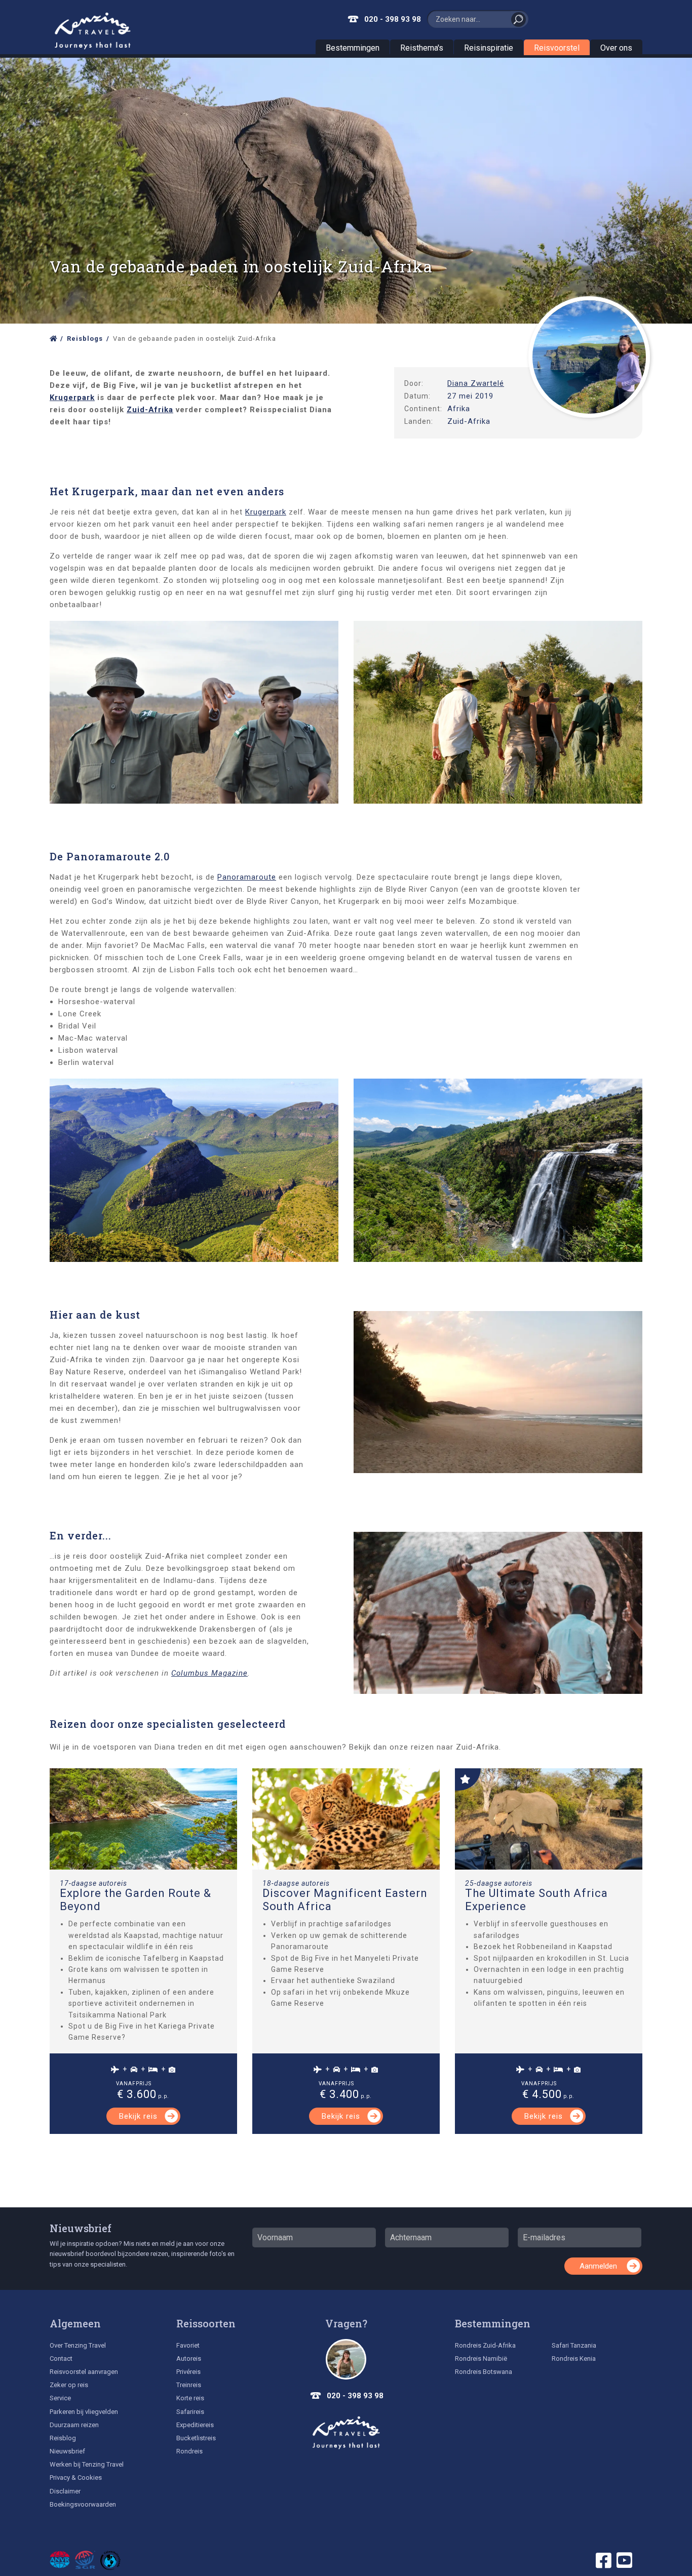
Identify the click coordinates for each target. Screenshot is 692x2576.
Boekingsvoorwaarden (83, 2504)
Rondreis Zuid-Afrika (485, 2345)
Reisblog (63, 2438)
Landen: (419, 421)
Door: (414, 383)
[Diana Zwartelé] (589, 357)
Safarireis (190, 2412)
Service (60, 2398)
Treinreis (189, 2385)
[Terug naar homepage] (346, 2433)
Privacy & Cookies (76, 2478)
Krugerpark (72, 398)
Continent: (423, 409)
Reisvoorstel (557, 48)
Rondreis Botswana (484, 2372)
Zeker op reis (69, 2385)
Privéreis (188, 2372)
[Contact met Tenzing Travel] (346, 2359)
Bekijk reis (138, 2116)
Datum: (417, 396)
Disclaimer (65, 2491)
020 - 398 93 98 (393, 19)
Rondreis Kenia (574, 2359)
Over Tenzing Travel (78, 2345)
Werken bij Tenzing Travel (87, 2464)
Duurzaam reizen (74, 2425)
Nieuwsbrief (81, 2228)
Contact (61, 2359)
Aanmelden (598, 2266)
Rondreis (189, 2451)
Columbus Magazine (209, 1673)
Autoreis (189, 2359)
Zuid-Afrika (150, 410)
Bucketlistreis (196, 2438)
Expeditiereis (195, 2425)
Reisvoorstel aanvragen (84, 2372)
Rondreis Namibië (481, 2359)
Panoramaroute (247, 877)
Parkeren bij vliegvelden (84, 2412)
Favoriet (188, 2345)
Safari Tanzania (574, 2345)
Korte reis (190, 2398)
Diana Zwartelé (476, 383)
